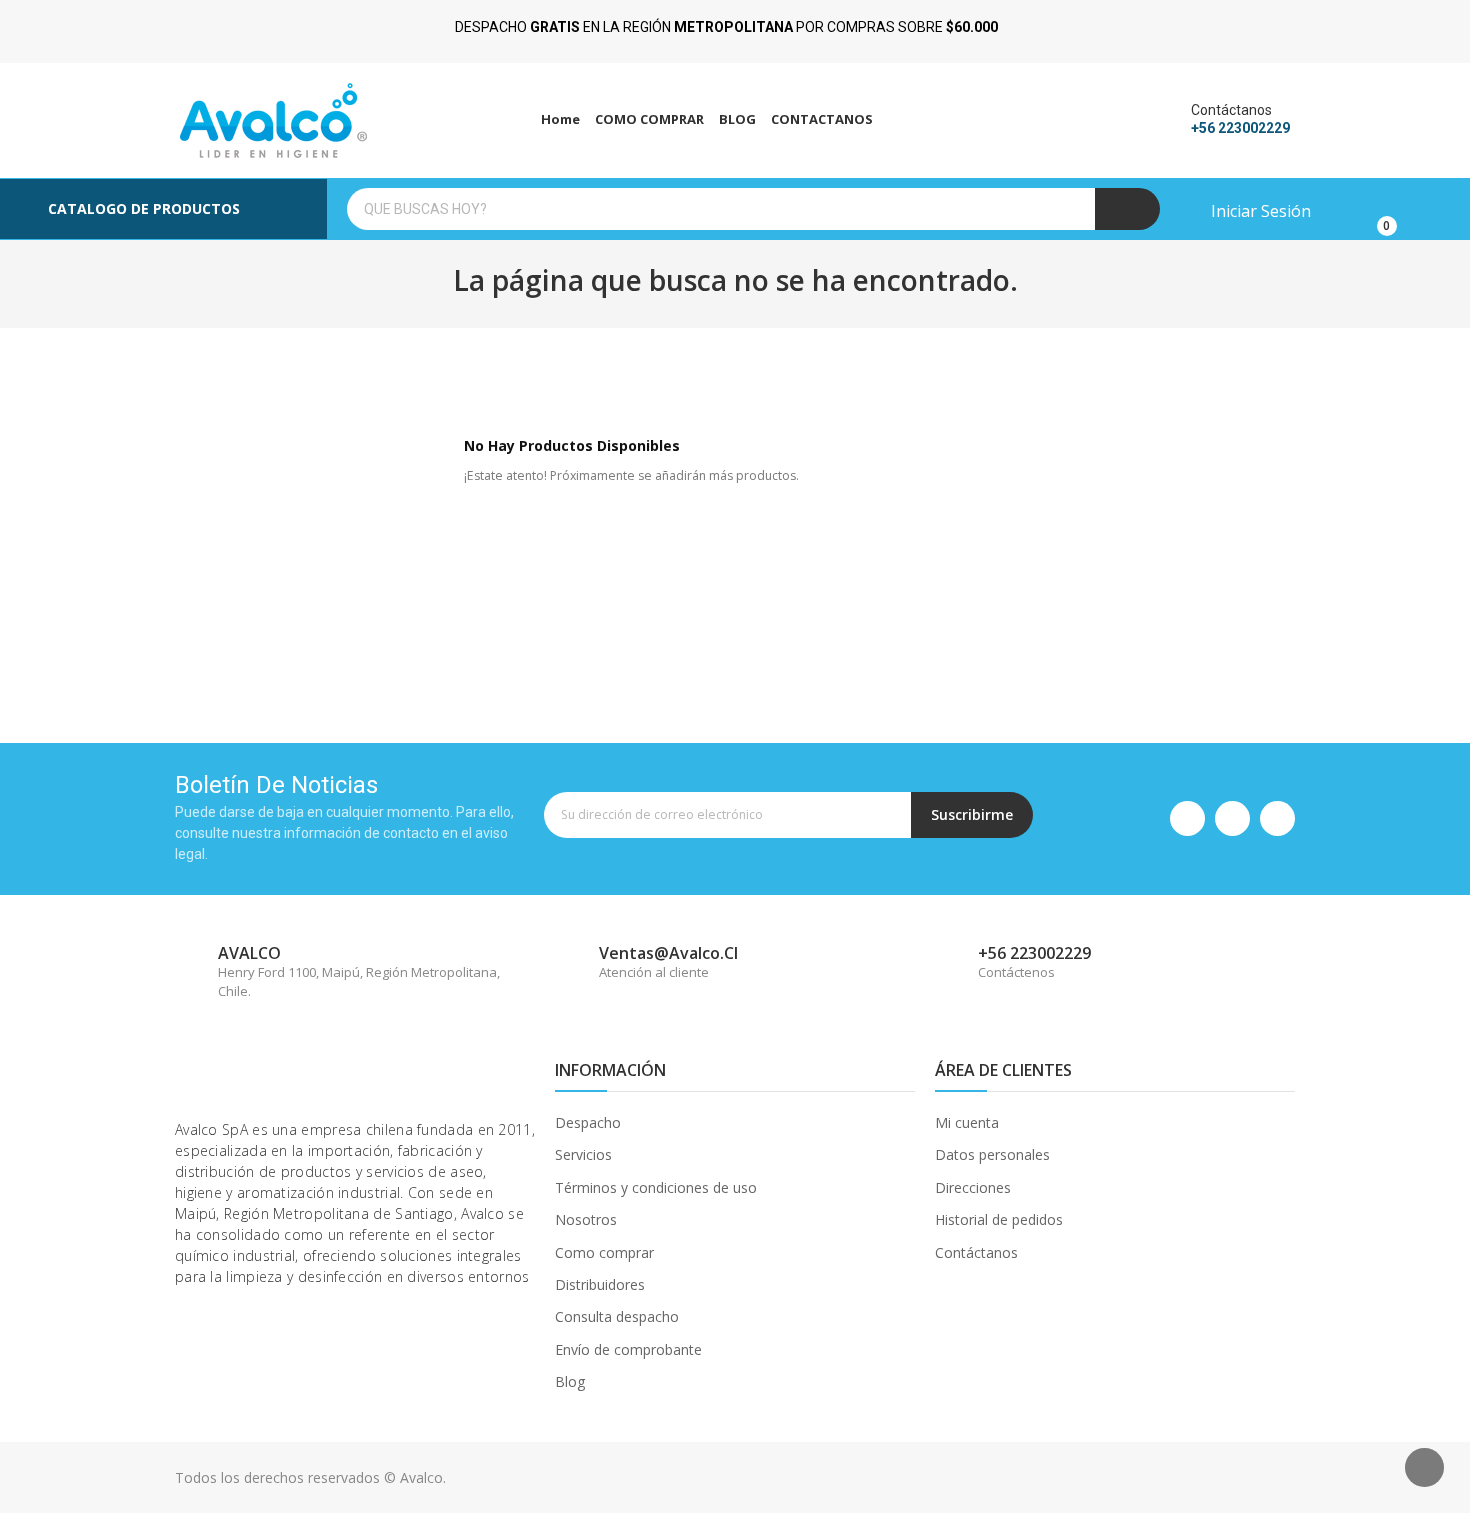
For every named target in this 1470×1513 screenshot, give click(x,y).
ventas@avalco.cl (668, 953)
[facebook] (1187, 818)
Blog (570, 1381)
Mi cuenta (967, 1122)
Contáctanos (976, 1252)
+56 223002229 (1240, 128)
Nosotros (586, 1219)
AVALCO (249, 953)
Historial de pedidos (999, 1219)
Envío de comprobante (628, 1349)
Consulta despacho (617, 1316)
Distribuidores (600, 1284)
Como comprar (604, 1252)
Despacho (588, 1122)
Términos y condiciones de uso (656, 1187)
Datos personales (992, 1154)
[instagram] (1232, 818)
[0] (1372, 209)
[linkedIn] (1277, 818)
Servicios (583, 1154)
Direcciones (973, 1187)
